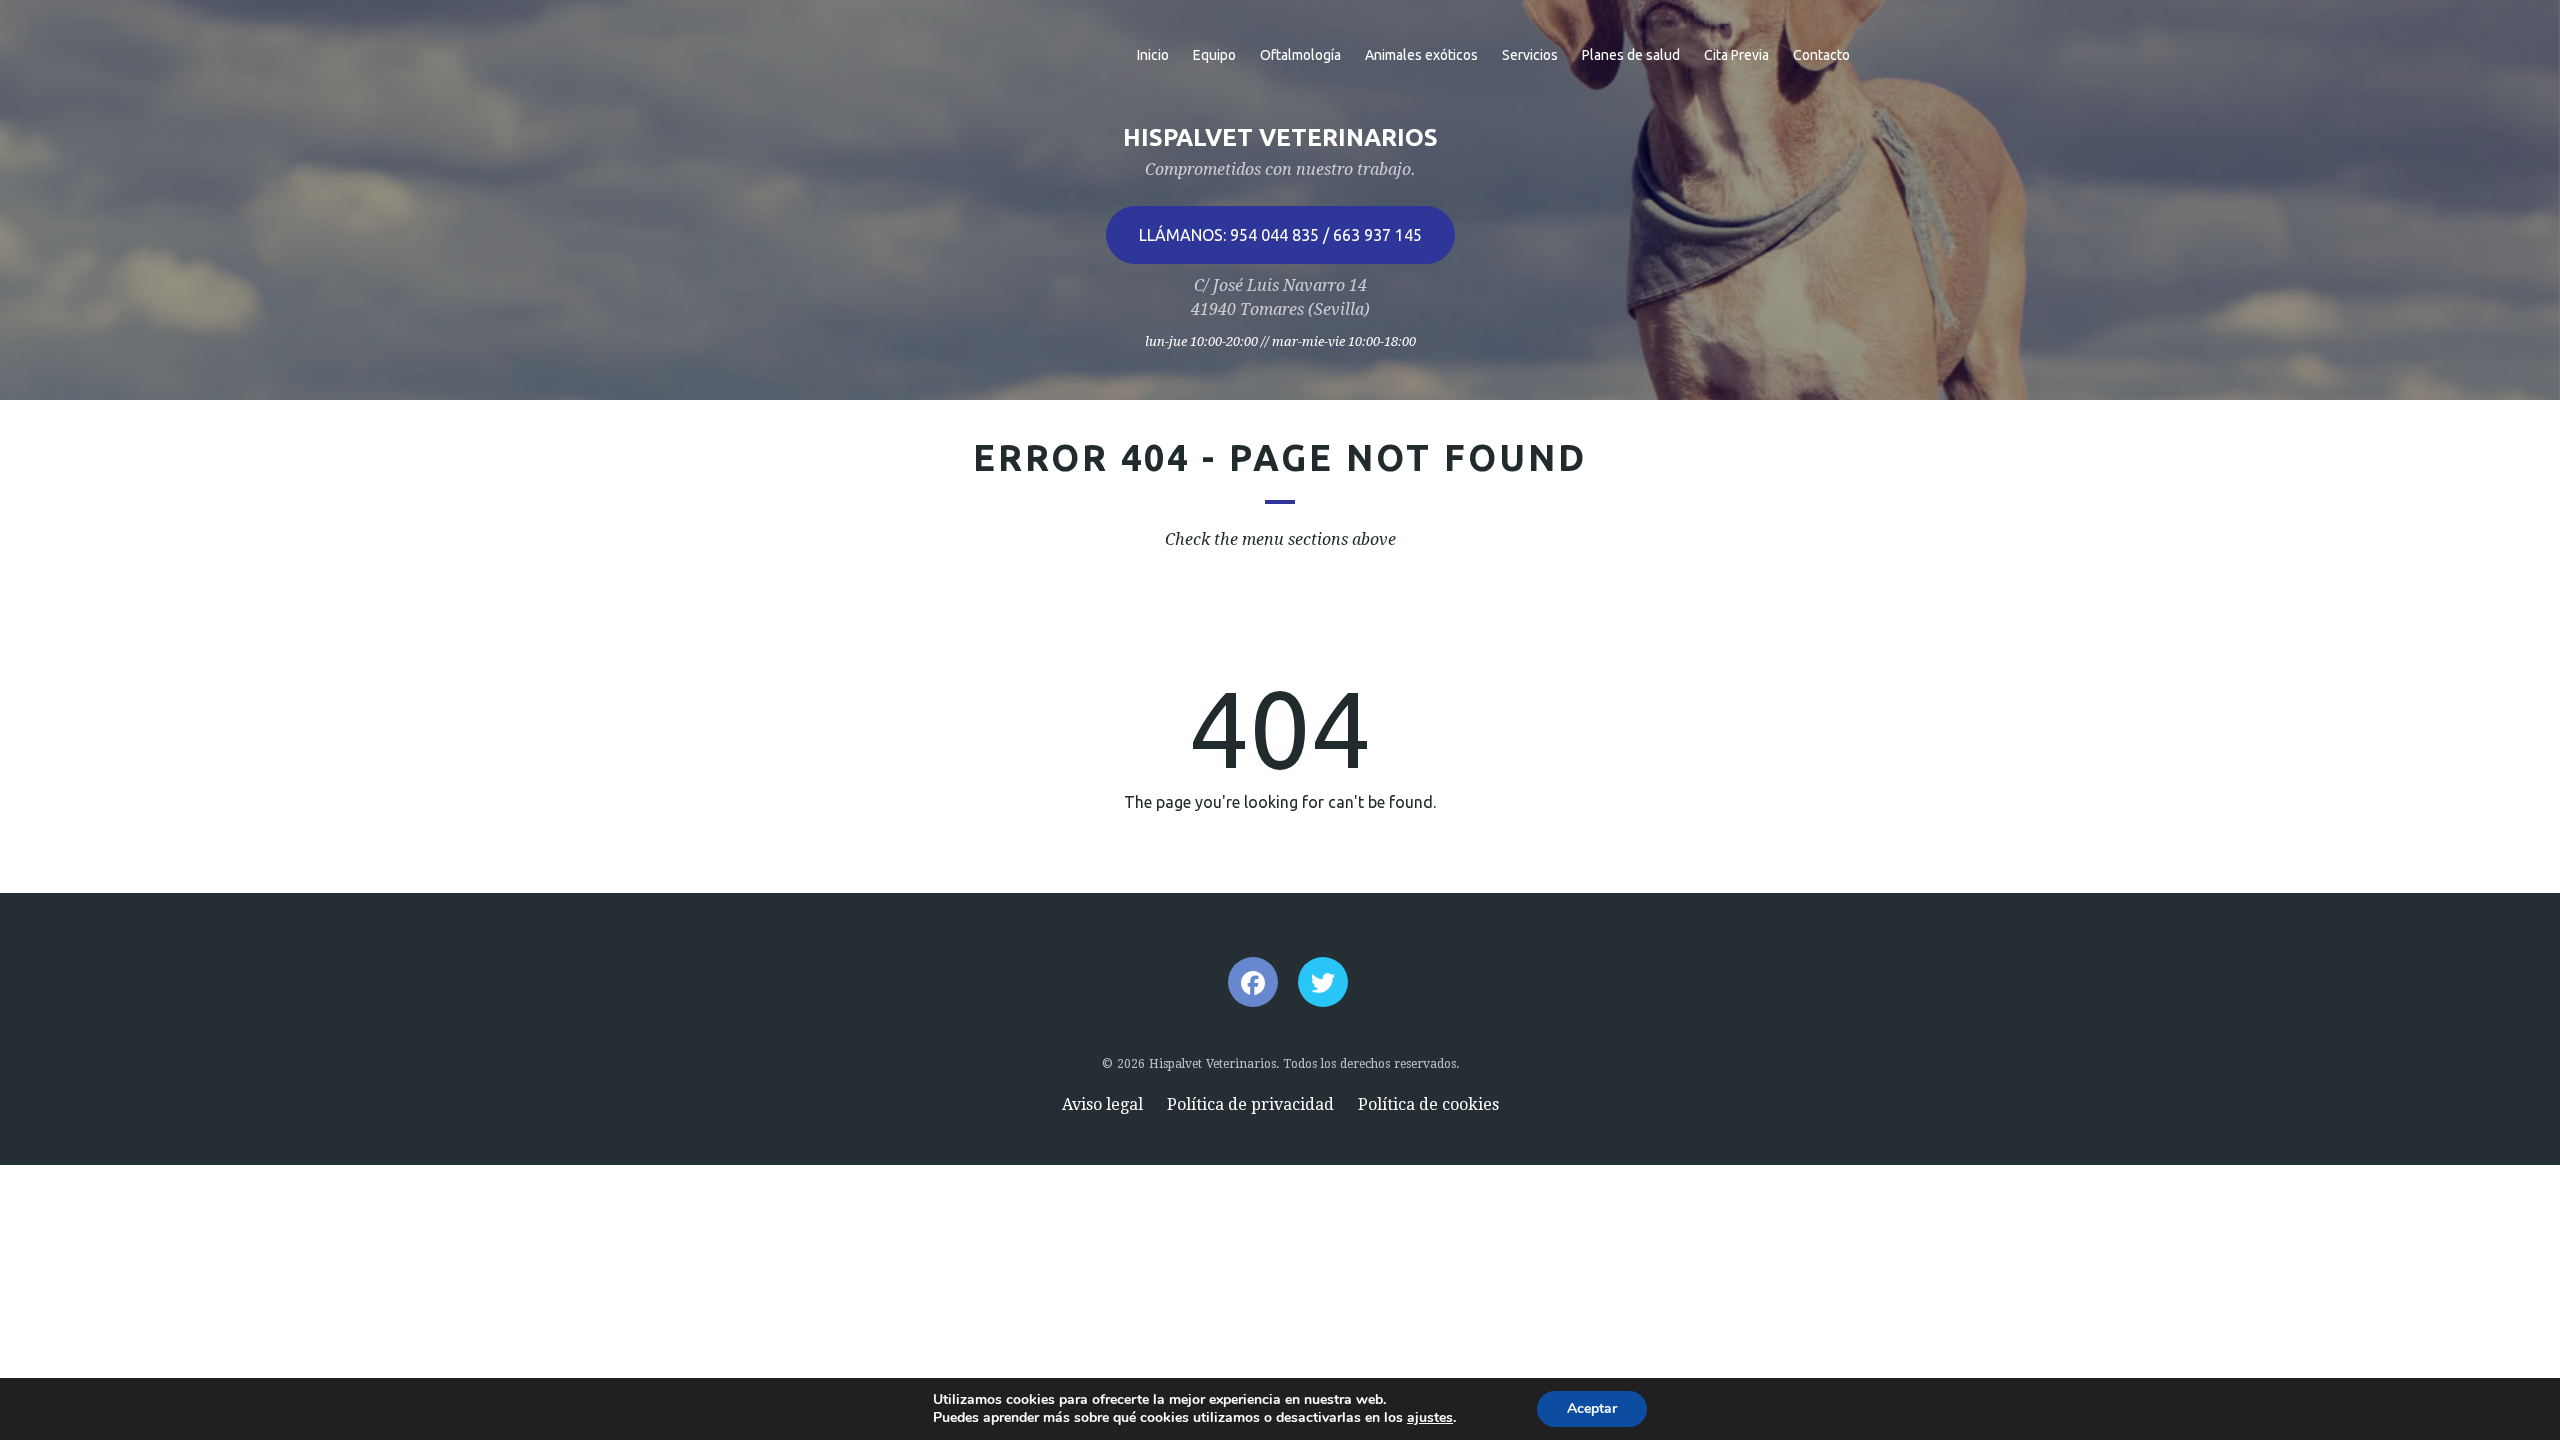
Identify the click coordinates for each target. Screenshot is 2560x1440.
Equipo (1214, 55)
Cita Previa (1736, 55)
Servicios (1530, 55)
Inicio (1153, 55)
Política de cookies (1428, 1104)
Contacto (1821, 55)
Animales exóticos (1421, 55)
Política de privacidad (1250, 1104)
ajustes (1430, 1418)
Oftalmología (1300, 55)
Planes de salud (1631, 55)
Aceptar (1592, 1408)
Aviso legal (1102, 1104)
